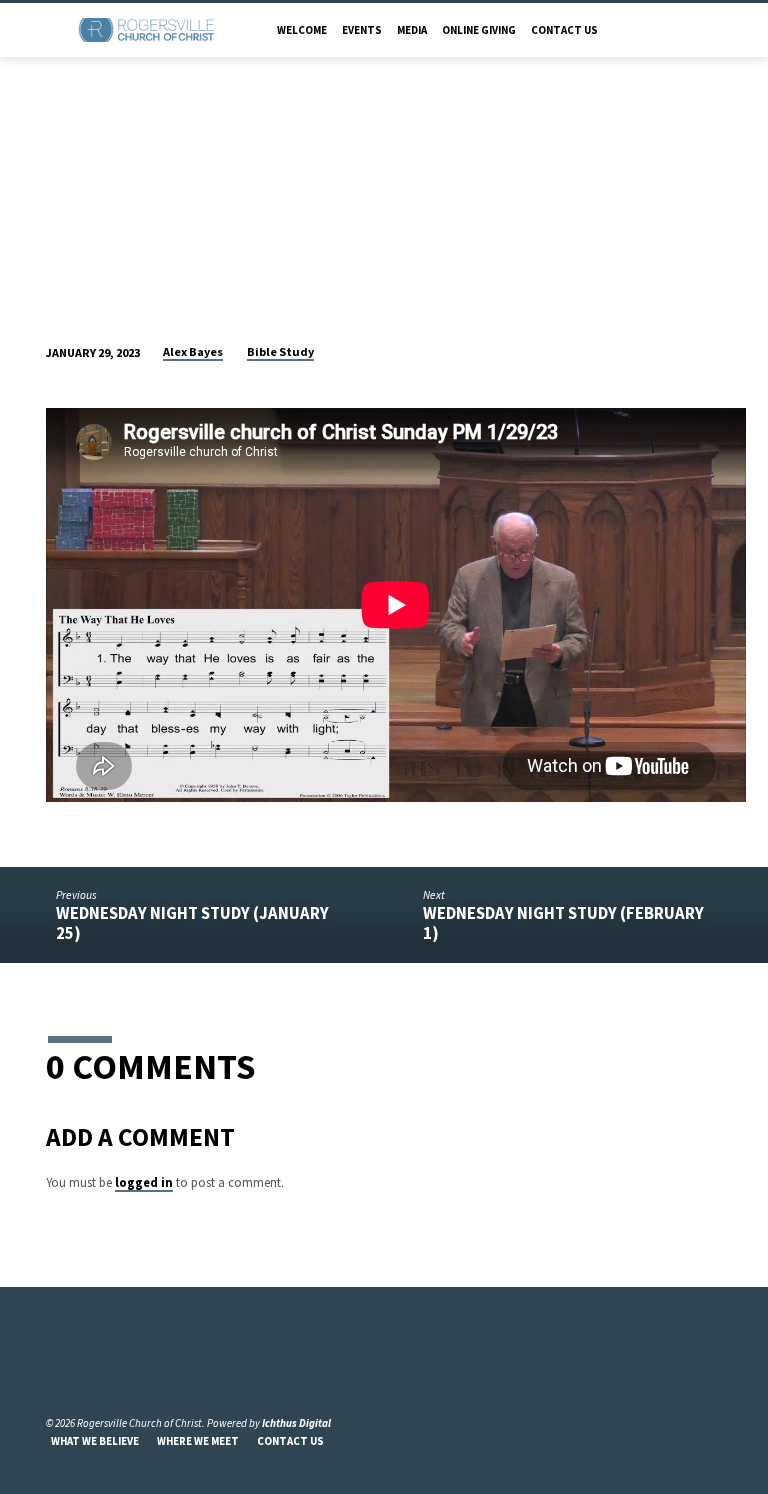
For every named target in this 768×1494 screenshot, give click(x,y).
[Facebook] (55, 1374)
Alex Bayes (193, 351)
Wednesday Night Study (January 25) (192, 923)
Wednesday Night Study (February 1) (563, 923)
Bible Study (280, 351)
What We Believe (95, 1441)
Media (412, 30)
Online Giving (479, 30)
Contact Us (564, 30)
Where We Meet (198, 1441)
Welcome (302, 30)
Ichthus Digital (296, 1423)
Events (362, 30)
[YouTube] (78, 1374)
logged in (144, 1182)
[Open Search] (715, 30)
